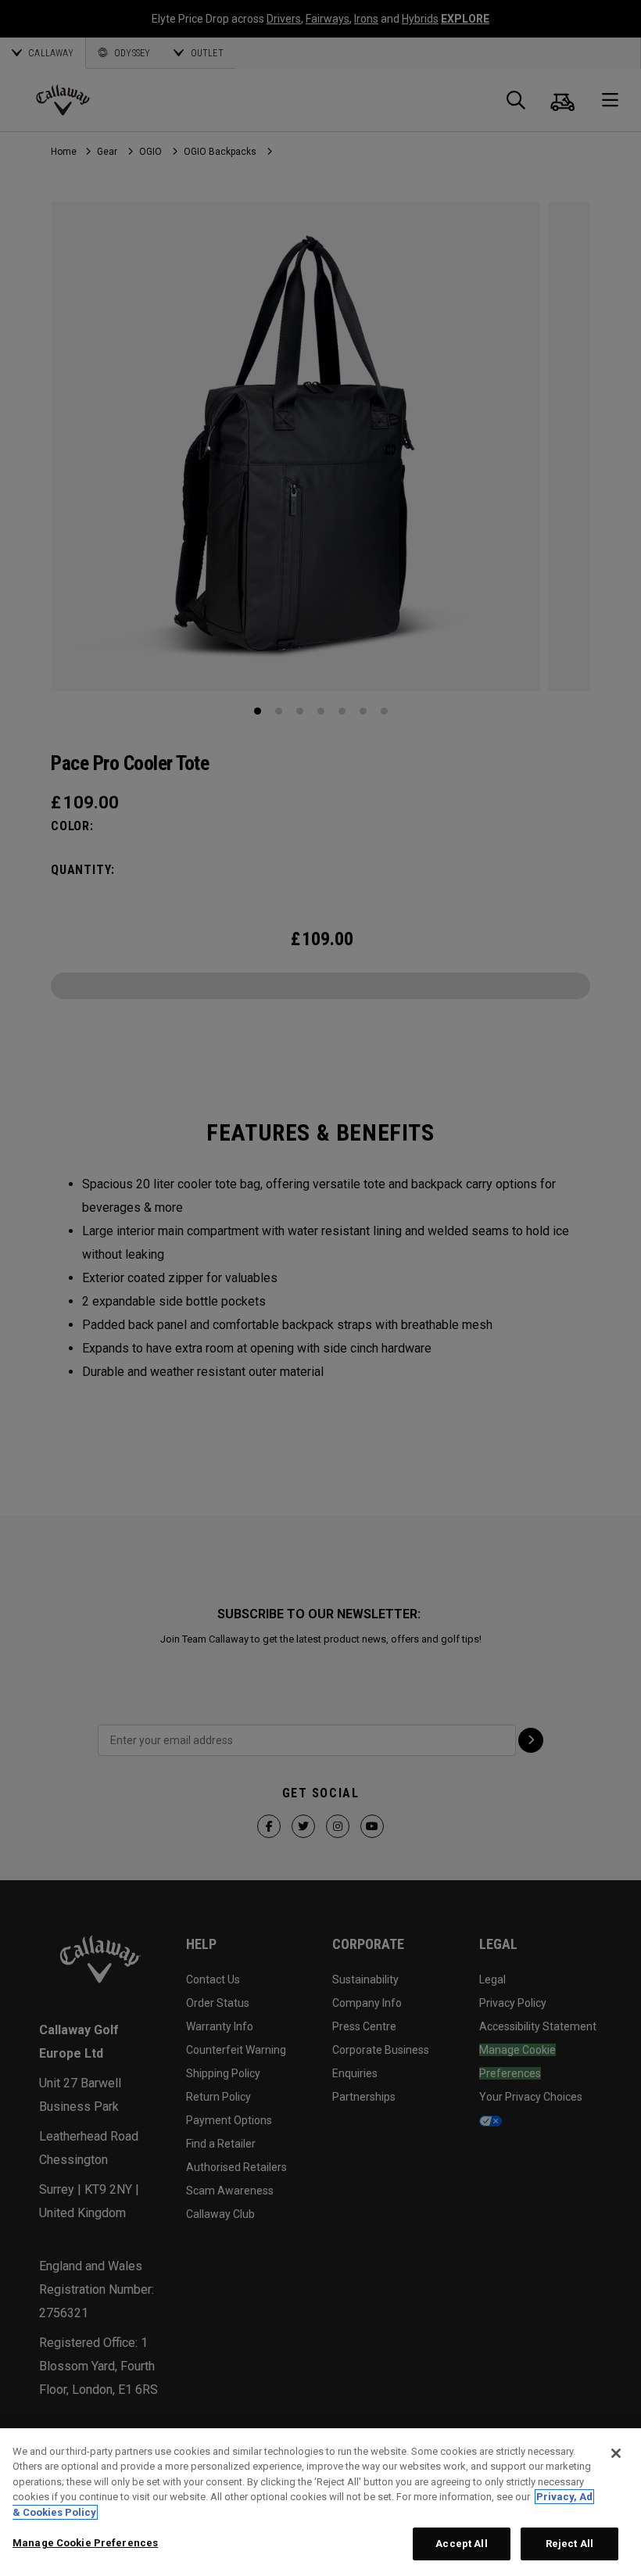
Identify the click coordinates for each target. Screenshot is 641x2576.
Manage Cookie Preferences (85, 2543)
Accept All (461, 2544)
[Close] (616, 2453)
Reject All (569, 2544)
